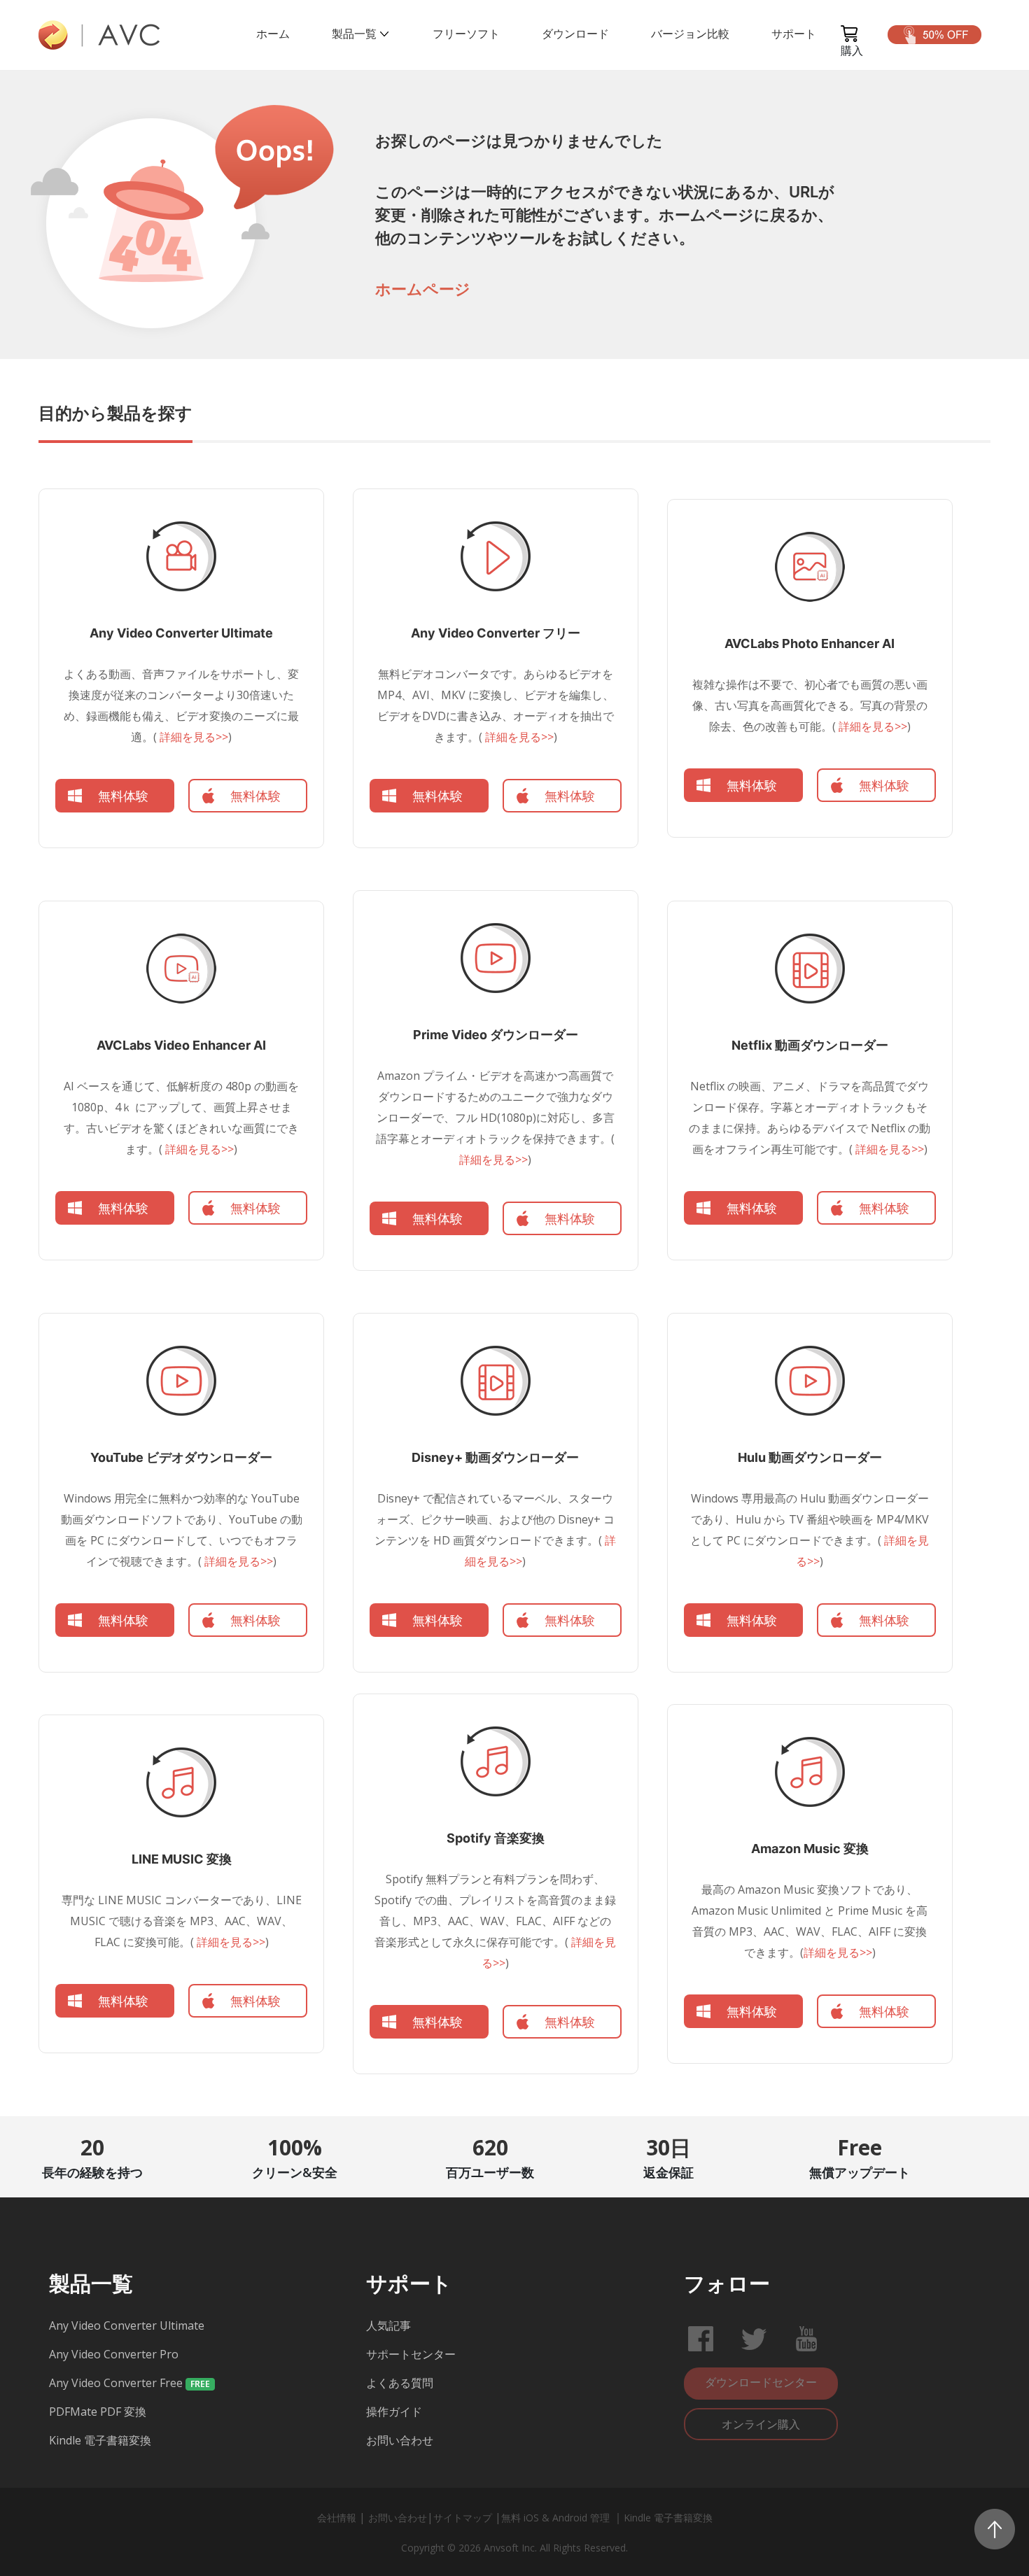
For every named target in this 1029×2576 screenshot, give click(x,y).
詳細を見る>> (192, 737)
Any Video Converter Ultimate (127, 2325)
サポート (794, 34)
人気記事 (388, 2325)
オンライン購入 (761, 2424)
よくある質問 (400, 2383)
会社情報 (337, 2518)
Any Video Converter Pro (114, 2354)
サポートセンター (411, 2354)
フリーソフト (466, 34)
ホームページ (423, 289)
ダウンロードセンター (761, 2382)
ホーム (273, 34)
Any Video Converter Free (116, 2383)
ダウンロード (575, 34)
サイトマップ (463, 2518)
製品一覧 (354, 34)
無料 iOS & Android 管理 (557, 2518)
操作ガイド (394, 2412)
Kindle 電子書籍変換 (100, 2440)
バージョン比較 (690, 34)
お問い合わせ (400, 2440)
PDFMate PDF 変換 (98, 2412)
